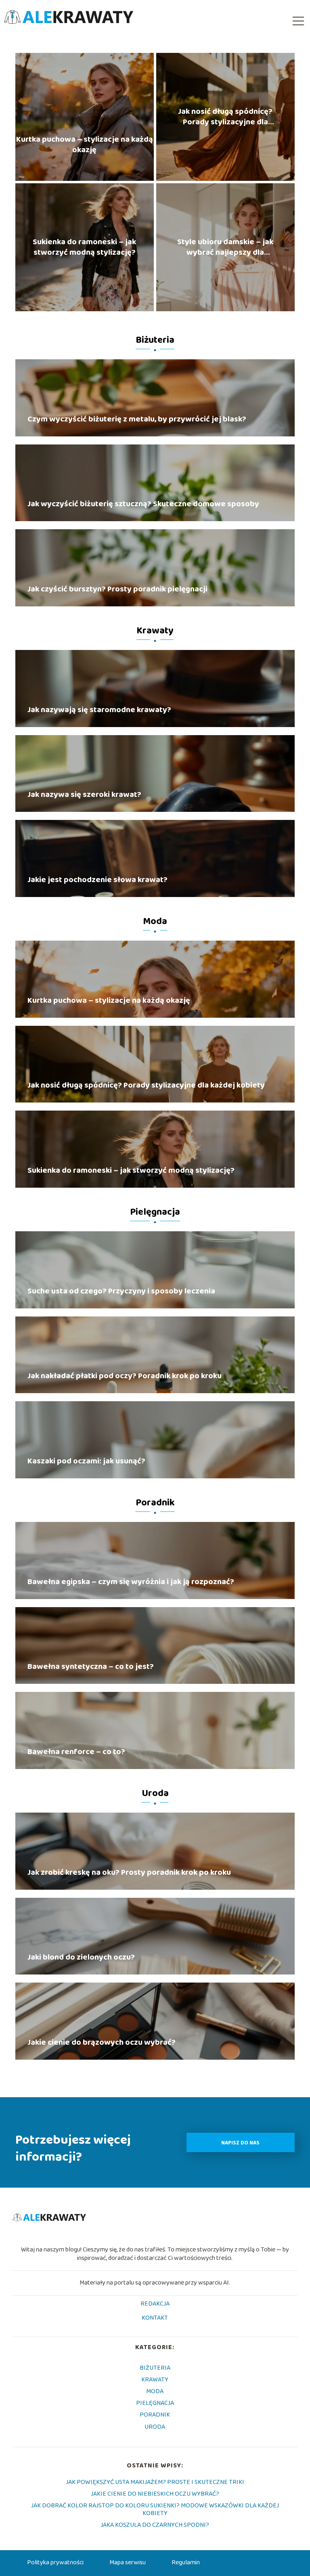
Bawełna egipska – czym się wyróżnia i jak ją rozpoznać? (131, 1582)
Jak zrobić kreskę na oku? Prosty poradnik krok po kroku (129, 1872)
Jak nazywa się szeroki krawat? (84, 794)
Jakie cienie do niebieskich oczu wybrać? (155, 2494)
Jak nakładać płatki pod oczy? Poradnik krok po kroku (125, 1376)
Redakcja (155, 2304)
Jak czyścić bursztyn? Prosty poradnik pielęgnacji (117, 589)
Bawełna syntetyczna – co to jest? (91, 1666)
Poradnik (155, 1503)
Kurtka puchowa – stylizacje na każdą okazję (85, 145)
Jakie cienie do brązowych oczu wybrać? (102, 2042)
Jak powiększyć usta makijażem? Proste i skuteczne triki (155, 2482)
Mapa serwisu (128, 2562)
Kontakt (155, 2318)
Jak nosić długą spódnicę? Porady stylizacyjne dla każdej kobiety (225, 117)
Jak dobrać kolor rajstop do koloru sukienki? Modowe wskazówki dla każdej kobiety (155, 2509)
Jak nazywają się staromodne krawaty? (99, 710)
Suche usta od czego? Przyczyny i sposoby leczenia (121, 1291)
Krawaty (155, 631)
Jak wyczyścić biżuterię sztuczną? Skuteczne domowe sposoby (143, 504)
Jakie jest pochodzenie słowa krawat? (97, 880)
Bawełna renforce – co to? (76, 1752)
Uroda (155, 1793)
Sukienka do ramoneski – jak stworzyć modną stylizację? (84, 247)
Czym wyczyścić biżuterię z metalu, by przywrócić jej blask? (137, 419)
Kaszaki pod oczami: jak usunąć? (86, 1461)
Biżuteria (155, 340)
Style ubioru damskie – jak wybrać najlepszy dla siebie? (225, 247)
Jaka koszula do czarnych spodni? (155, 2525)
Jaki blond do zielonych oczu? (81, 1957)
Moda (155, 921)
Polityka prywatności (55, 2562)
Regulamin (186, 2562)
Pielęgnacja (155, 1212)
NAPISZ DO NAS (240, 2143)
